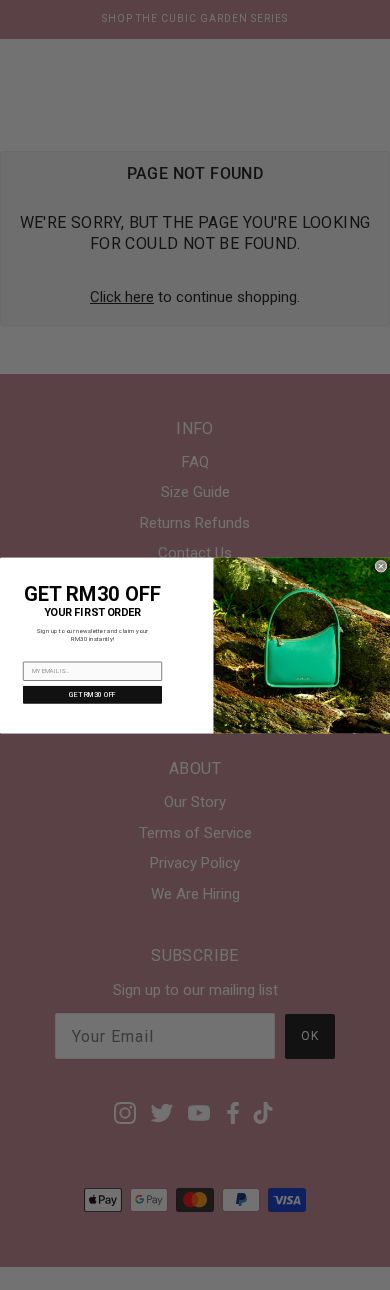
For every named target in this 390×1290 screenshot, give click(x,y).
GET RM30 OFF (92, 694)
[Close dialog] (381, 566)
